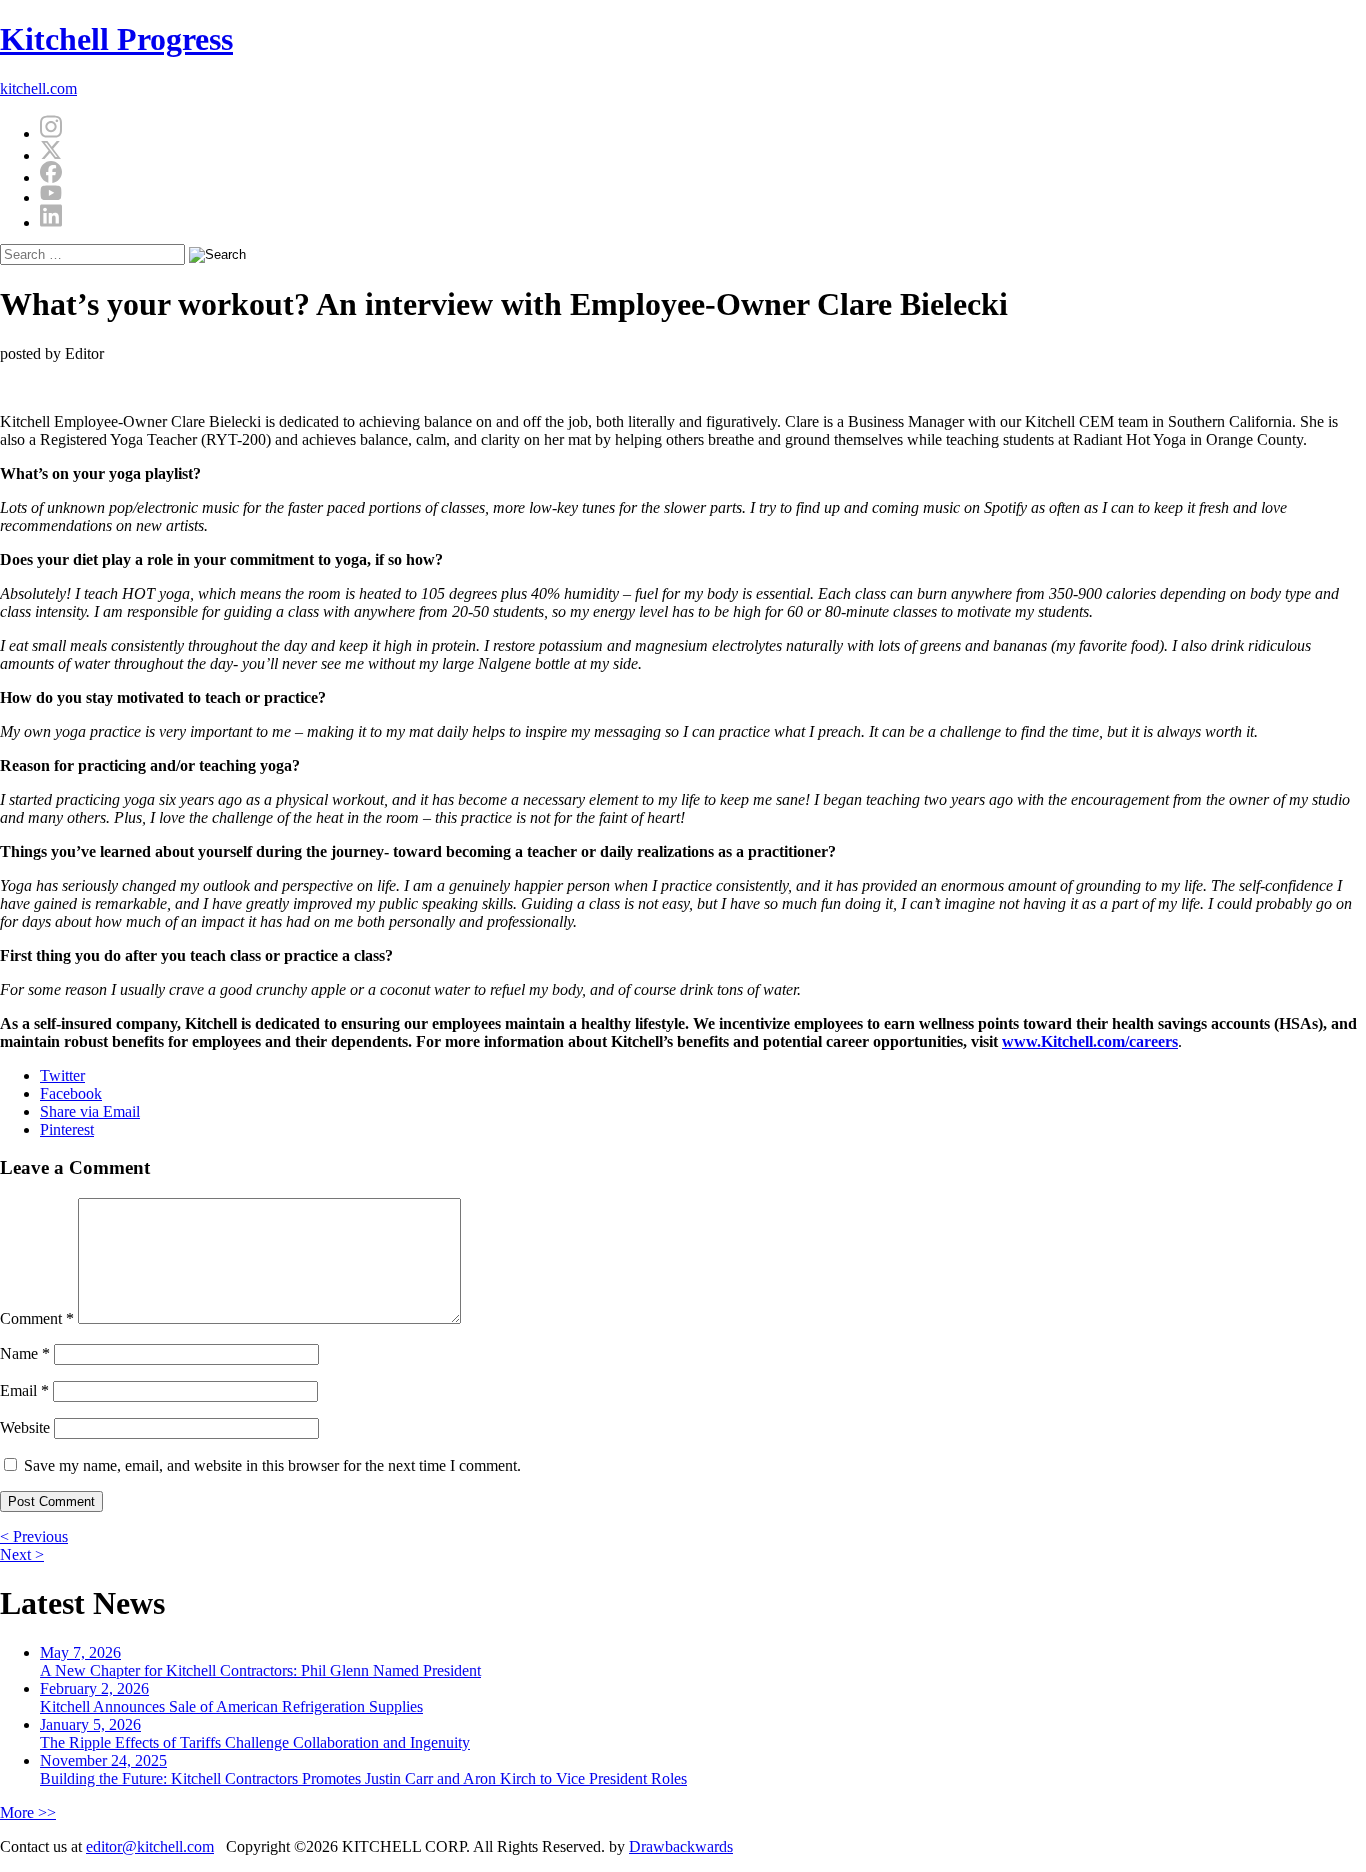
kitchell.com (38, 88)
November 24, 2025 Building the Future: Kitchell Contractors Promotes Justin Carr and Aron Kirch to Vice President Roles (363, 1769)
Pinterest (67, 1129)
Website (25, 1427)
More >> (28, 1812)
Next (22, 1554)
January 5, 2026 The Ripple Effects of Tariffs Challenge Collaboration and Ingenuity (255, 1733)
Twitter (62, 1075)
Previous (34, 1536)
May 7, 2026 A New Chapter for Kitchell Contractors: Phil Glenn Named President (260, 1661)
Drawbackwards (681, 1846)
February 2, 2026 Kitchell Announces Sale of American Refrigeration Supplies (231, 1697)
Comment (37, 1318)
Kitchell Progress (116, 39)
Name (25, 1353)
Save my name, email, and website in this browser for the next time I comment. (272, 1465)
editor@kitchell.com (150, 1846)
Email (24, 1390)
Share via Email (90, 1111)
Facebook (71, 1093)
